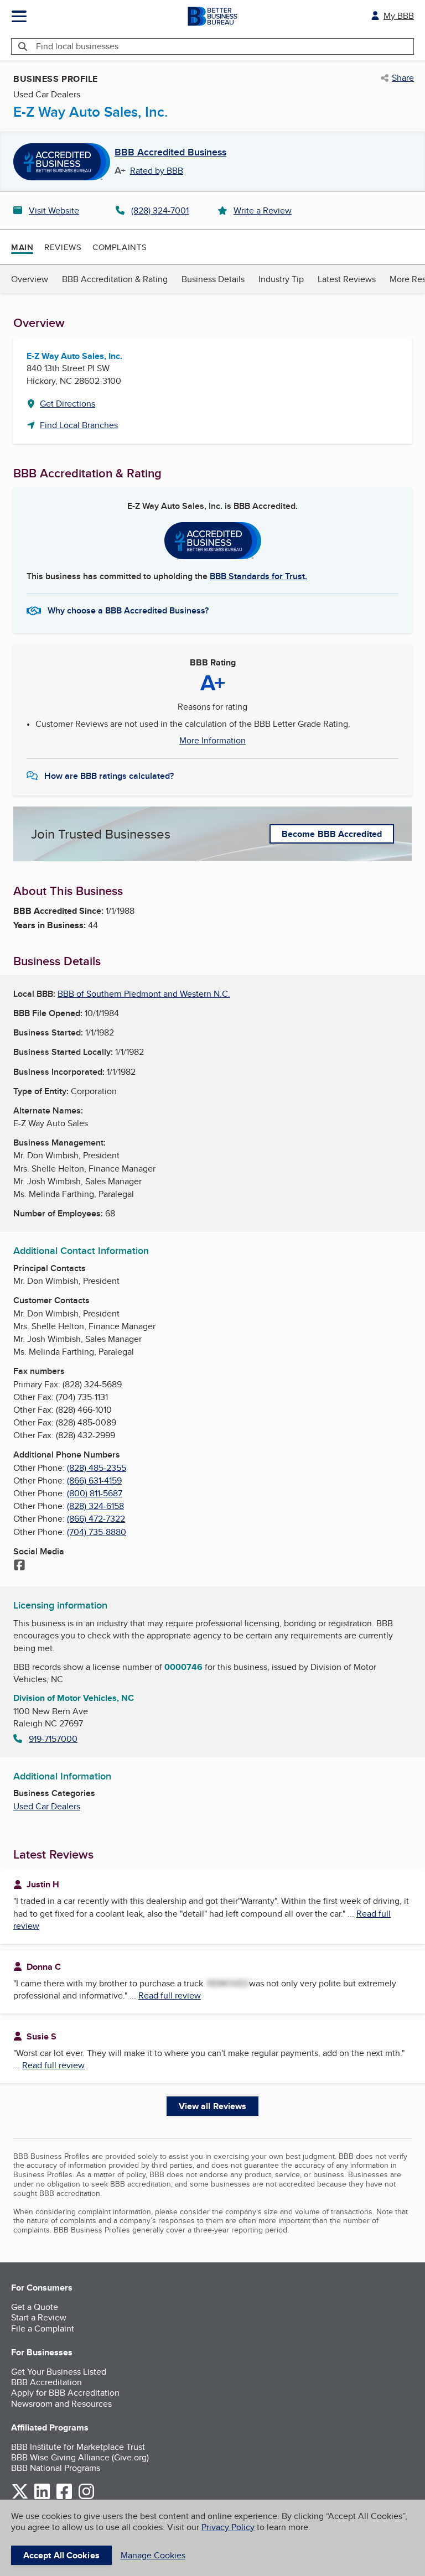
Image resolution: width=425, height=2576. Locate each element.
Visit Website (54, 210)
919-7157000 (53, 1739)
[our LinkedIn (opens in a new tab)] (42, 2497)
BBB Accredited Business (170, 153)
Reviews (63, 247)
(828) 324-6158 (95, 1506)
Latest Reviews (347, 279)
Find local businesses (77, 46)
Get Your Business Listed (59, 2372)
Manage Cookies (153, 2555)
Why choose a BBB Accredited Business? (128, 610)
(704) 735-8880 (97, 1532)
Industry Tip (281, 279)
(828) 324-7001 (160, 210)
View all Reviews (213, 2106)
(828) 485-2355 (97, 1468)
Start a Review (39, 2317)
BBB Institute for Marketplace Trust (78, 2447)
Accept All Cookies (61, 2555)
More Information (212, 741)
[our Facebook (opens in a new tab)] (64, 2497)
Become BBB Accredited (332, 834)
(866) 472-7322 (96, 1519)
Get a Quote (35, 2307)
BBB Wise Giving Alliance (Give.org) (80, 2457)
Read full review (170, 1995)
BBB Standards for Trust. (258, 576)
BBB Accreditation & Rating (115, 279)
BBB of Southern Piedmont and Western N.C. (144, 994)
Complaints (120, 247)
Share (403, 78)
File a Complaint (43, 2328)
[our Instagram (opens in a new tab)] (86, 2497)
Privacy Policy (228, 2527)
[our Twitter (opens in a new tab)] (20, 2497)
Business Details (213, 279)
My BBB (399, 16)
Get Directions (68, 404)
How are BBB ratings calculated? (109, 776)
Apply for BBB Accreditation (65, 2393)
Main (22, 247)
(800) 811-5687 (95, 1493)
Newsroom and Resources (61, 2404)
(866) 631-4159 (94, 1480)
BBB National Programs (56, 2468)
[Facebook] (19, 1566)
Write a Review (263, 210)
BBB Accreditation (46, 2382)
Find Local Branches (79, 425)
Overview (30, 279)
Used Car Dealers (47, 1806)
